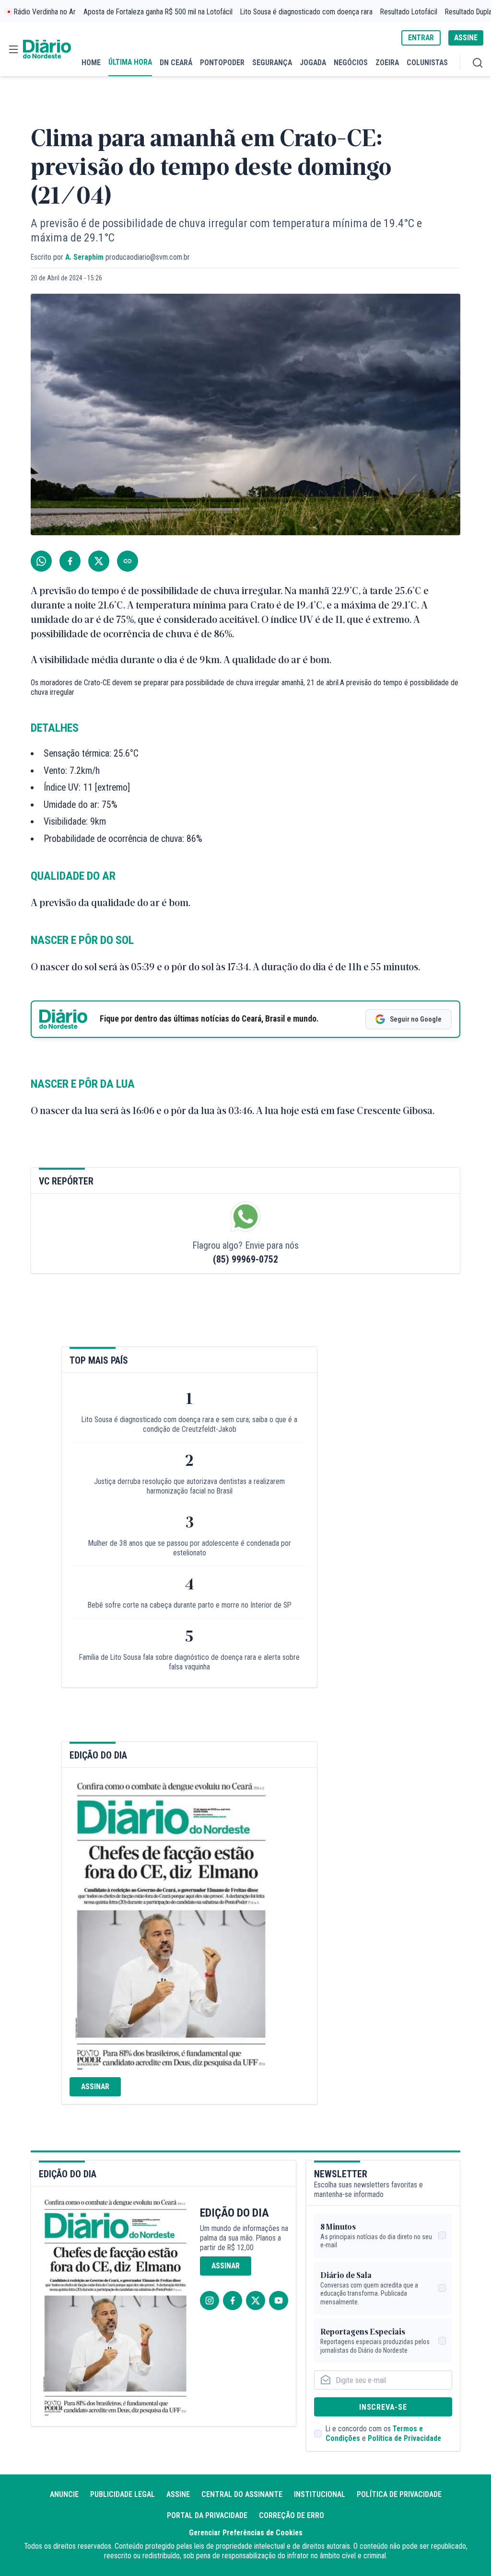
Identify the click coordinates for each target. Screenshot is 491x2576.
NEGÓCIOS (351, 63)
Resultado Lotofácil (409, 12)
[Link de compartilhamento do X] (99, 561)
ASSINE (466, 38)
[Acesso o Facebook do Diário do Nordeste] (233, 2300)
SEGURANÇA (272, 63)
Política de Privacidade (404, 2438)
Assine (178, 2494)
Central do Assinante (242, 2494)
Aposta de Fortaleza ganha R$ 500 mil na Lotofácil (158, 12)
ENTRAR (421, 38)
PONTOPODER (222, 63)
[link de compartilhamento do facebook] (70, 561)
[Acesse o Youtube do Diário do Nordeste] (279, 2300)
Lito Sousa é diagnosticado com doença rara (306, 12)
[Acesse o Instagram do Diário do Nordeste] (210, 2300)
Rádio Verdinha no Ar (45, 12)
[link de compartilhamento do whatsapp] (41, 561)
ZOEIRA (387, 63)
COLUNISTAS (427, 63)
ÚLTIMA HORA (130, 62)
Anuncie (64, 2494)
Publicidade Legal (123, 2494)
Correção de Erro (292, 2515)
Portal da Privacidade (207, 2515)
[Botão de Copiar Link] (128, 561)
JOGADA (313, 63)
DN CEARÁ (176, 63)
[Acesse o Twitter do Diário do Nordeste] (256, 2300)
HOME (91, 63)
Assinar (95, 2087)
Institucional (320, 2494)
